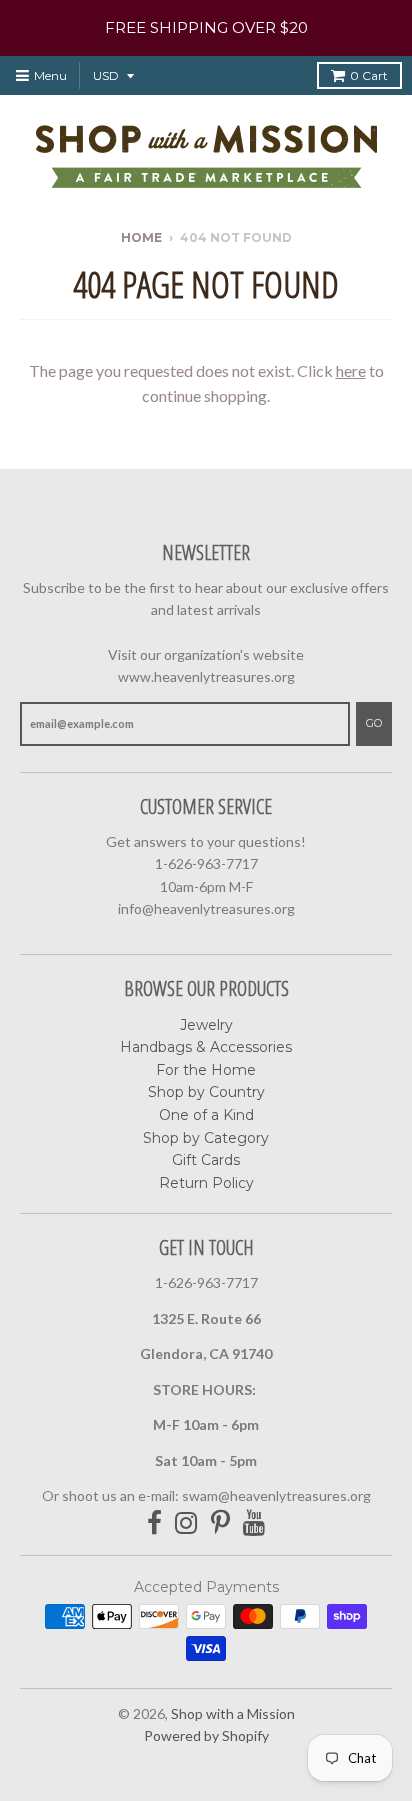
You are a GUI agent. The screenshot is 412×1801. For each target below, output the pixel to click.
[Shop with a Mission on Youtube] (254, 1523)
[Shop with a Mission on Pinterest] (220, 1523)
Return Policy (206, 1183)
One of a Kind (206, 1115)
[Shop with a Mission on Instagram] (186, 1523)
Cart (369, 75)
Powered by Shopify (206, 1735)
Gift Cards (206, 1160)
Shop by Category (206, 1138)
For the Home (206, 1070)
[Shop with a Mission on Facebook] (154, 1523)
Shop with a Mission (233, 1713)
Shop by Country (206, 1092)
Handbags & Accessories (206, 1047)
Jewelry (206, 1025)
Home (141, 237)
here (351, 370)
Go (374, 723)
